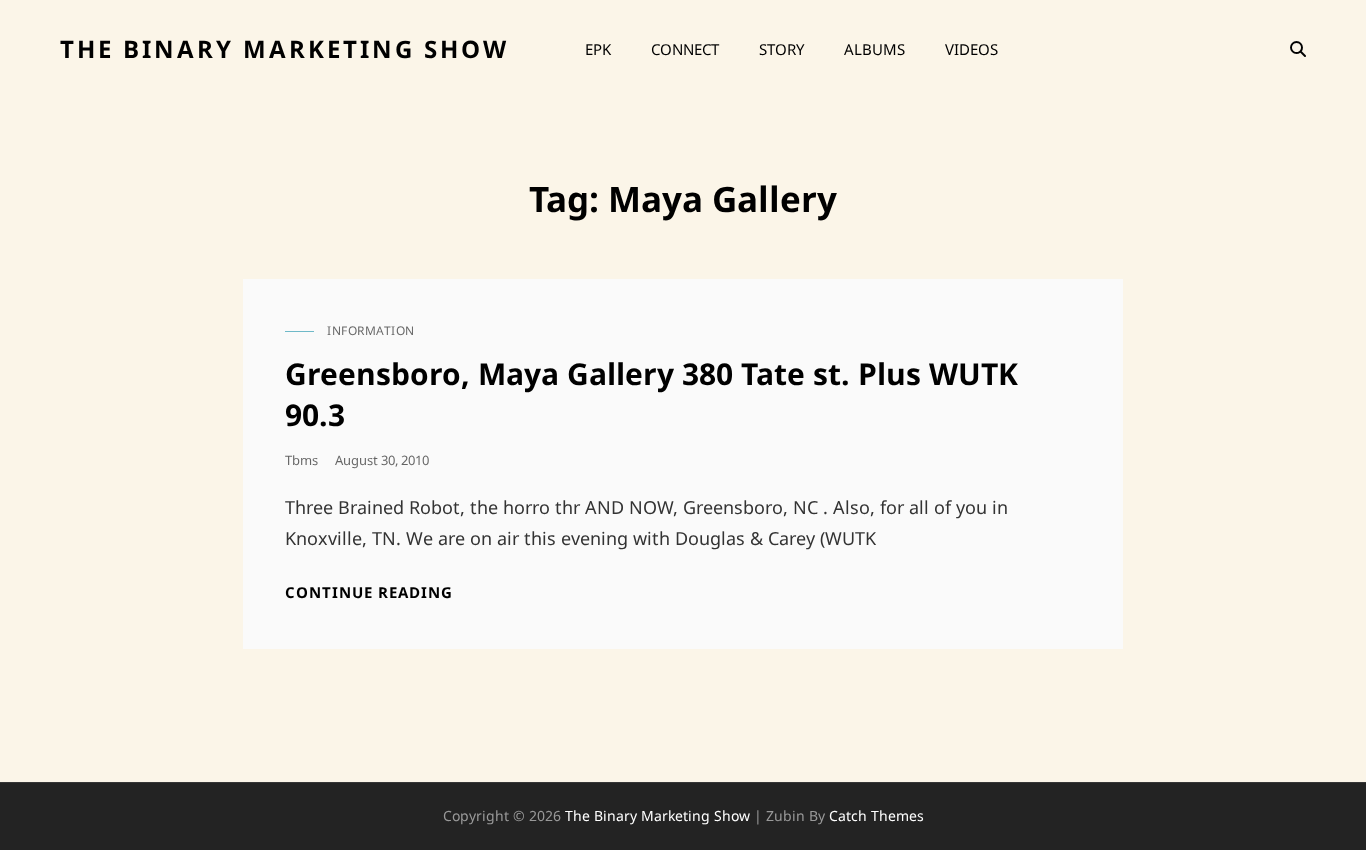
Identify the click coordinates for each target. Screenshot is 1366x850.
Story (781, 49)
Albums (874, 49)
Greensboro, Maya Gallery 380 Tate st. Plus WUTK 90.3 (651, 394)
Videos (971, 49)
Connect (685, 49)
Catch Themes (876, 815)
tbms (301, 460)
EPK (598, 49)
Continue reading (369, 592)
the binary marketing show (284, 48)
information (371, 330)
